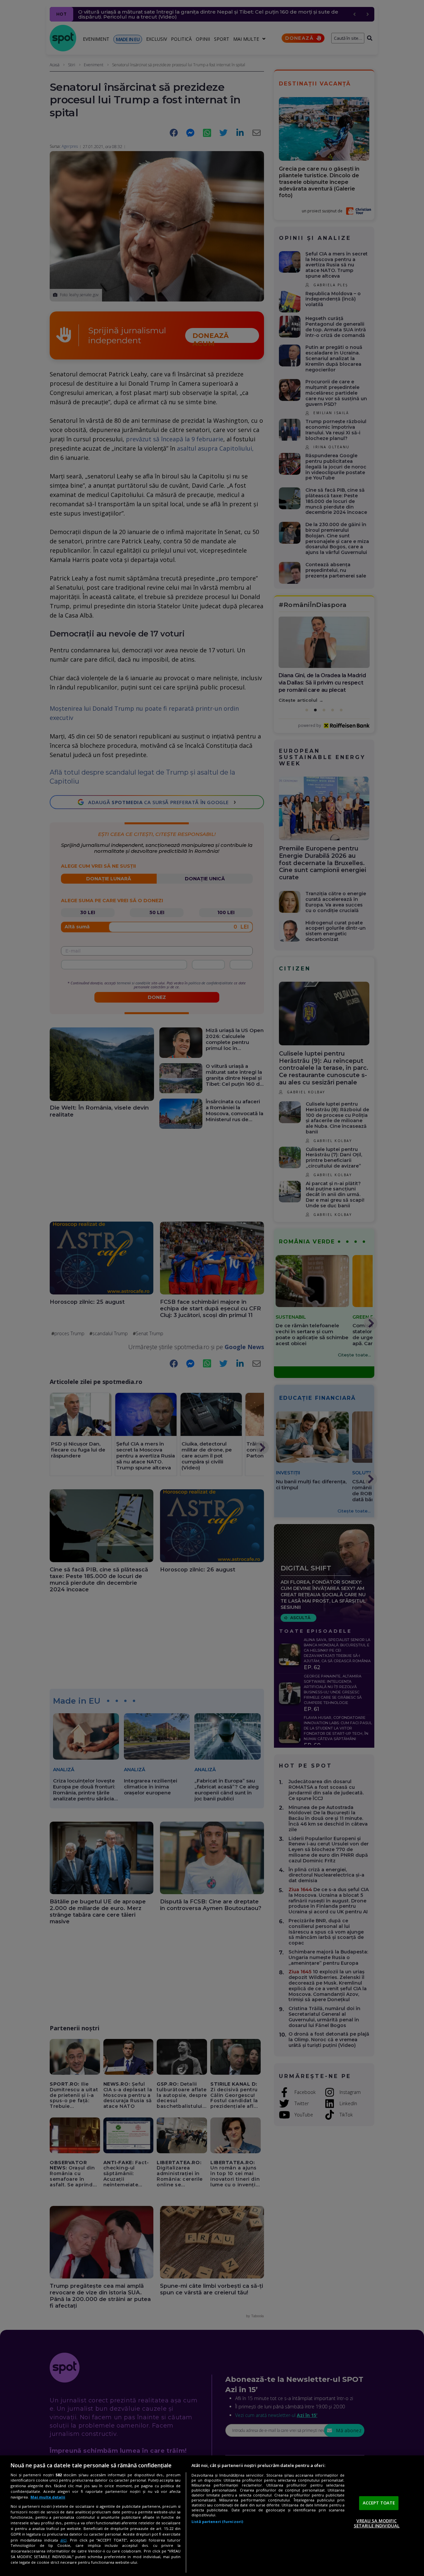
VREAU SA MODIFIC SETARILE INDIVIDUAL (377, 2523)
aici (63, 2540)
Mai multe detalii (48, 2497)
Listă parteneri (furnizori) (217, 2521)
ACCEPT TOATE (379, 2503)
